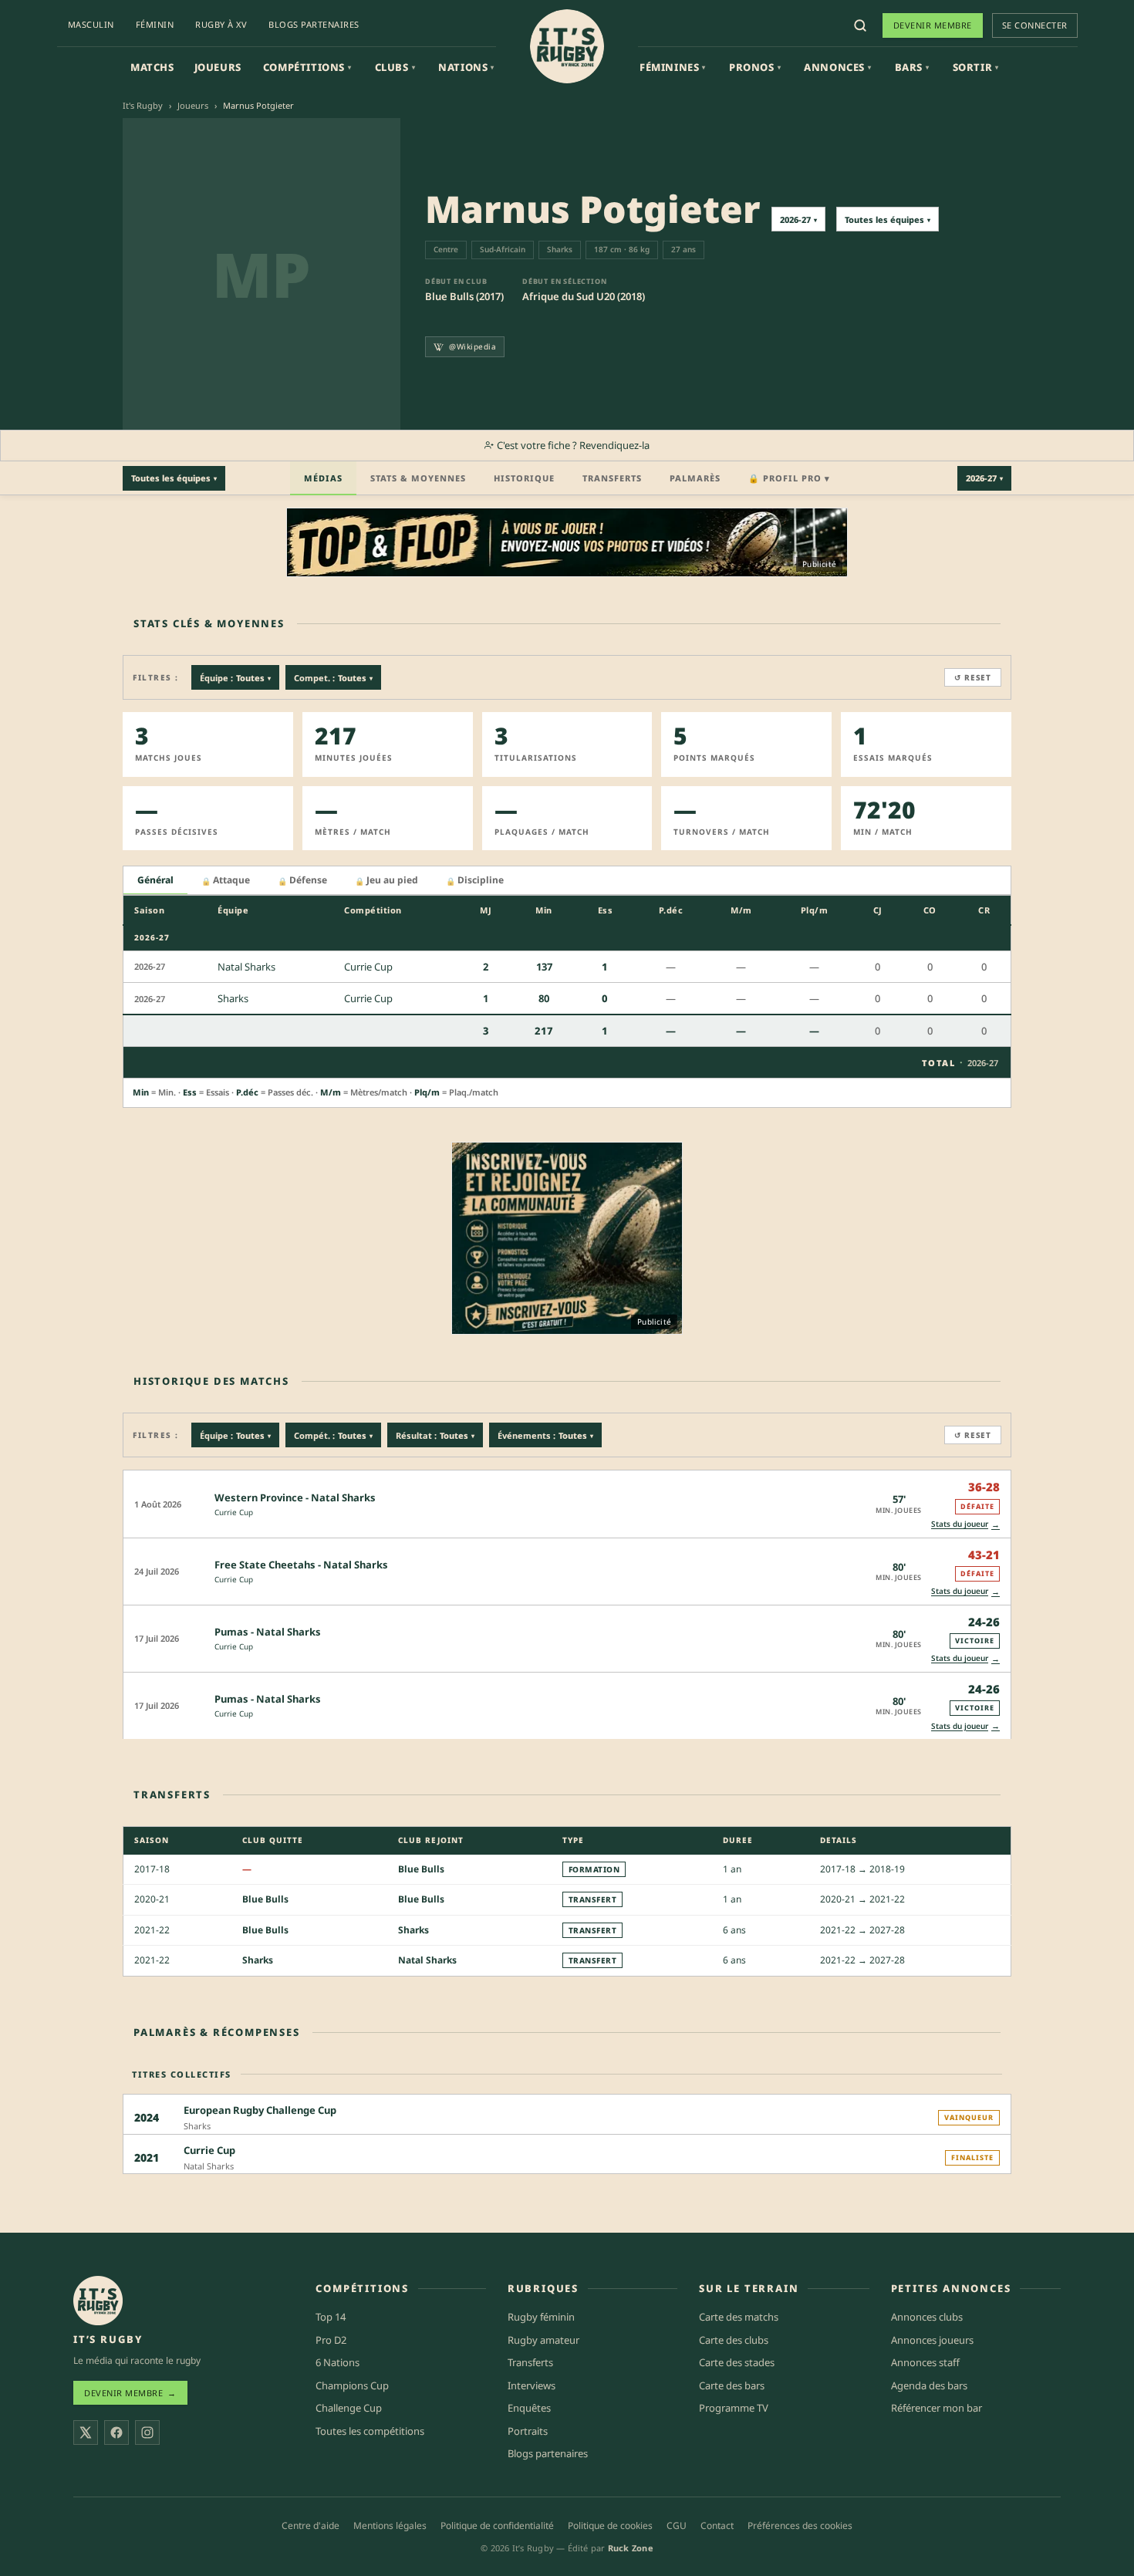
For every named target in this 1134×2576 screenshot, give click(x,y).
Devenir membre (933, 25)
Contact (717, 2525)
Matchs (152, 67)
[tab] (155, 881)
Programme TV (734, 2408)
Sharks (413, 1930)
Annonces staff (925, 2362)
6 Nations (337, 2362)
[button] (567, 1503)
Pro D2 (331, 2340)
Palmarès (695, 478)
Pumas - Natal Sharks (268, 1632)
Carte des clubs (734, 2340)
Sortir (976, 67)
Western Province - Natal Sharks (295, 1497)
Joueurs (218, 67)
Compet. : (333, 678)
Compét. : (333, 1435)
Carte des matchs (739, 2317)
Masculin (91, 24)
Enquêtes (529, 2408)
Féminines (673, 67)
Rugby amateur (543, 2340)
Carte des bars (732, 2385)
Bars (912, 67)
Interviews (532, 2385)
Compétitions (307, 67)
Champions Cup (352, 2385)
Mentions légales (390, 2525)
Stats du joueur (965, 1524)
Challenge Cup (349, 2408)
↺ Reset (973, 677)
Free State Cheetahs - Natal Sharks (301, 1565)
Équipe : (235, 678)
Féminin (155, 24)
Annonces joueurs (932, 2340)
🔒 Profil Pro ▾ (789, 478)
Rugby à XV (221, 24)
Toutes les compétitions (370, 2431)
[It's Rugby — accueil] (567, 46)
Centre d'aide (310, 2525)
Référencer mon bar (937, 2408)
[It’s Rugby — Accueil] (98, 2301)
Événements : (545, 1435)
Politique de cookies (610, 2525)
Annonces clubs (927, 2317)
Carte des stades (737, 2362)
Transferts (612, 478)
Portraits (528, 2431)
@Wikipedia (472, 346)
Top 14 (331, 2317)
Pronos (755, 67)
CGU (677, 2525)
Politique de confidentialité (497, 2525)
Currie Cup (234, 1512)
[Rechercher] (860, 25)
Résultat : (435, 1435)
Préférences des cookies (800, 2525)
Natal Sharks (427, 1960)
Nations (466, 67)
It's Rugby (143, 105)
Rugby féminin (541, 2317)
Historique (524, 478)
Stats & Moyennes (418, 478)
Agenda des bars (929, 2385)
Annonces (837, 67)
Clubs (395, 67)
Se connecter (1035, 25)
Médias (323, 478)
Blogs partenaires (314, 24)
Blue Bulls (421, 1869)
